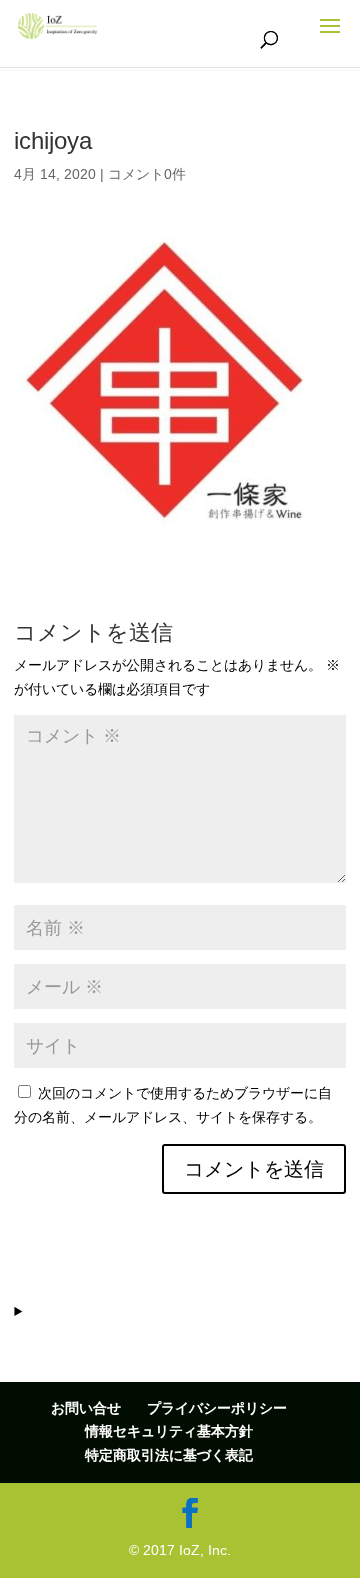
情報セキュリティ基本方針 (169, 1431)
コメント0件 (147, 174)
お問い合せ (86, 1408)
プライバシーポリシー (217, 1408)
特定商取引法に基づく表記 (169, 1455)
